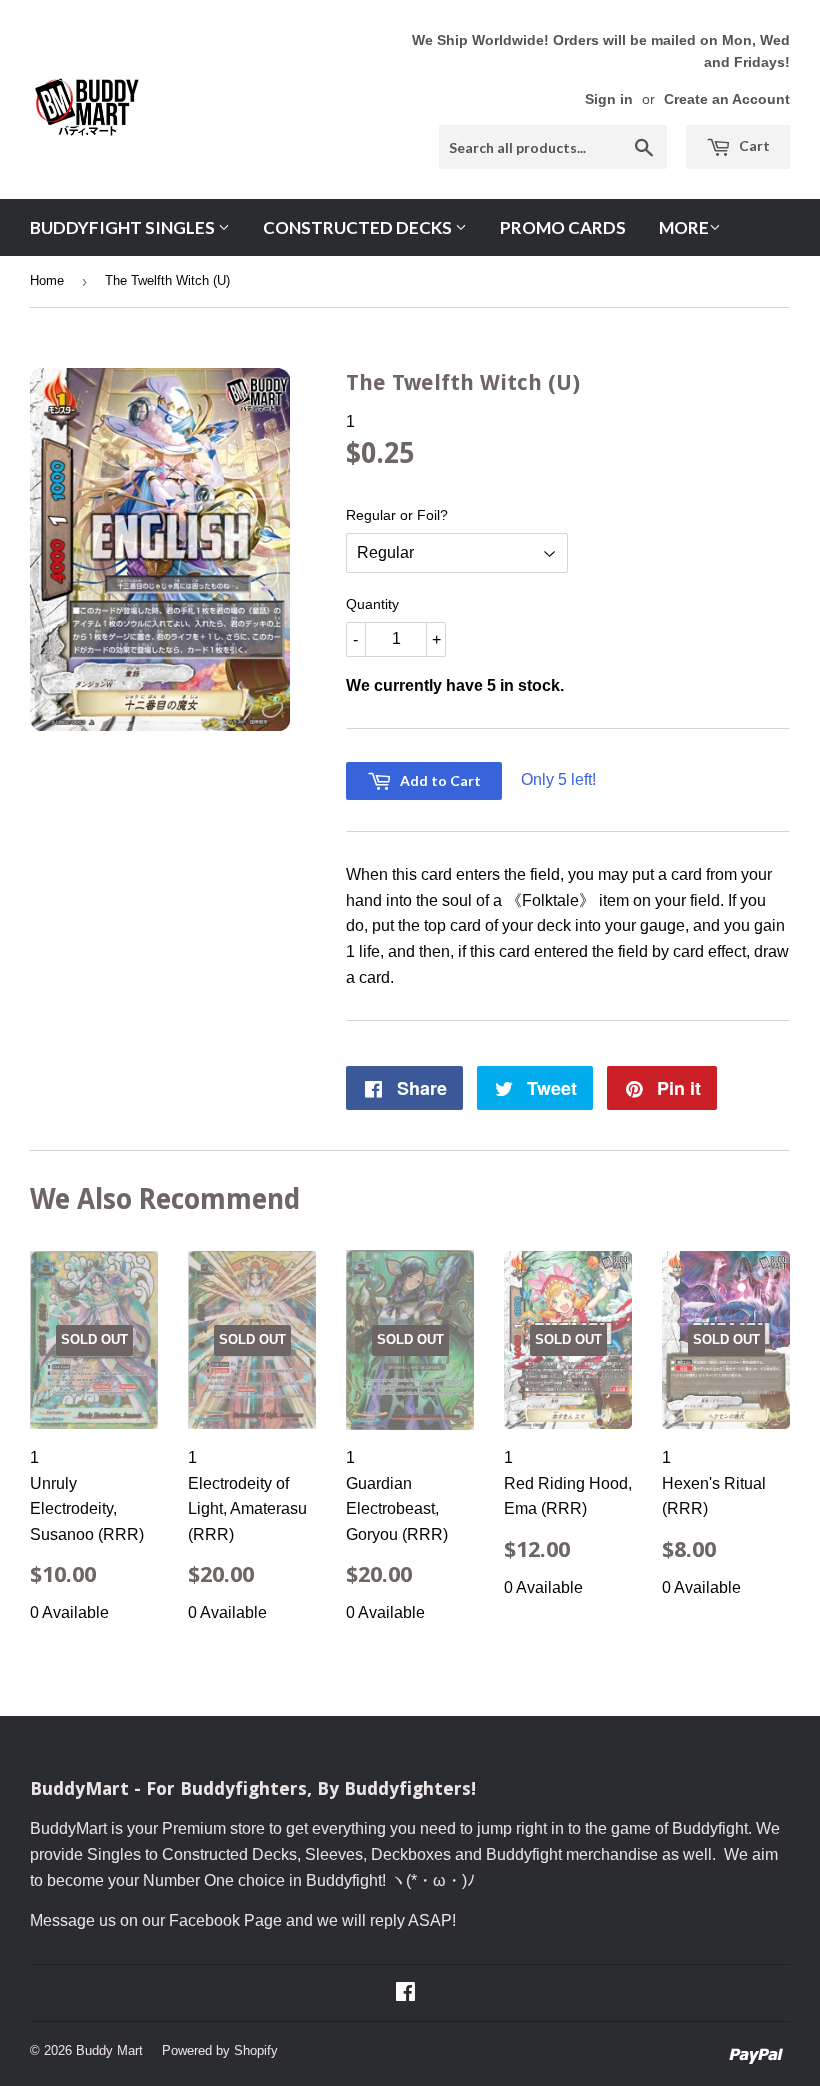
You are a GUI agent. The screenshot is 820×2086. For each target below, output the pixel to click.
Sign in (609, 99)
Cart (753, 145)
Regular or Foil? (397, 515)
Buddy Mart (109, 2050)
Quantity (372, 604)
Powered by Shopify (220, 2050)
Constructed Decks (359, 227)
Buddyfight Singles (124, 227)
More (684, 227)
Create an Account (727, 99)
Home (47, 280)
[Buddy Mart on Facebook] (405, 1993)
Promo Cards (563, 227)
